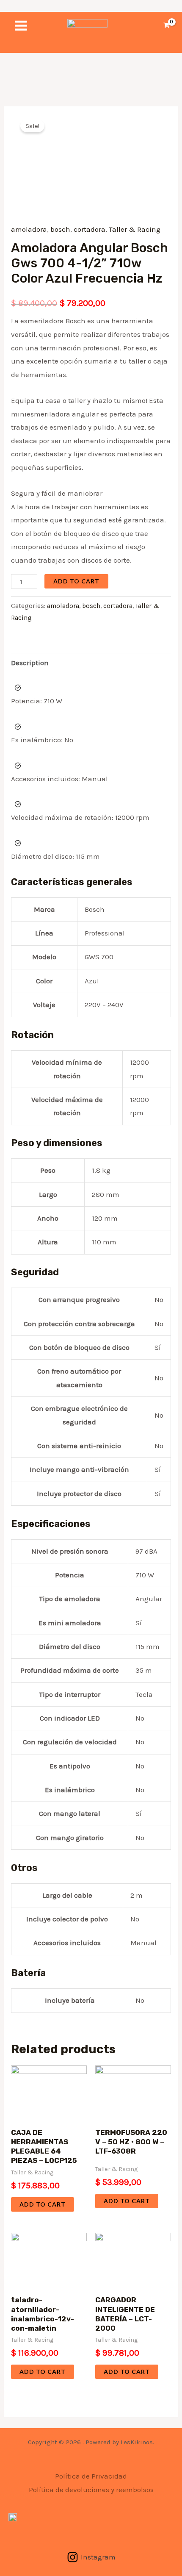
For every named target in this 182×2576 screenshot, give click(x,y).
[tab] (91, 663)
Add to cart (76, 581)
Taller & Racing (135, 229)
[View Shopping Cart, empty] (167, 26)
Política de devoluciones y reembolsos (91, 2490)
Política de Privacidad (91, 2476)
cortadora (90, 229)
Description (30, 663)
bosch (60, 229)
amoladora (29, 229)
